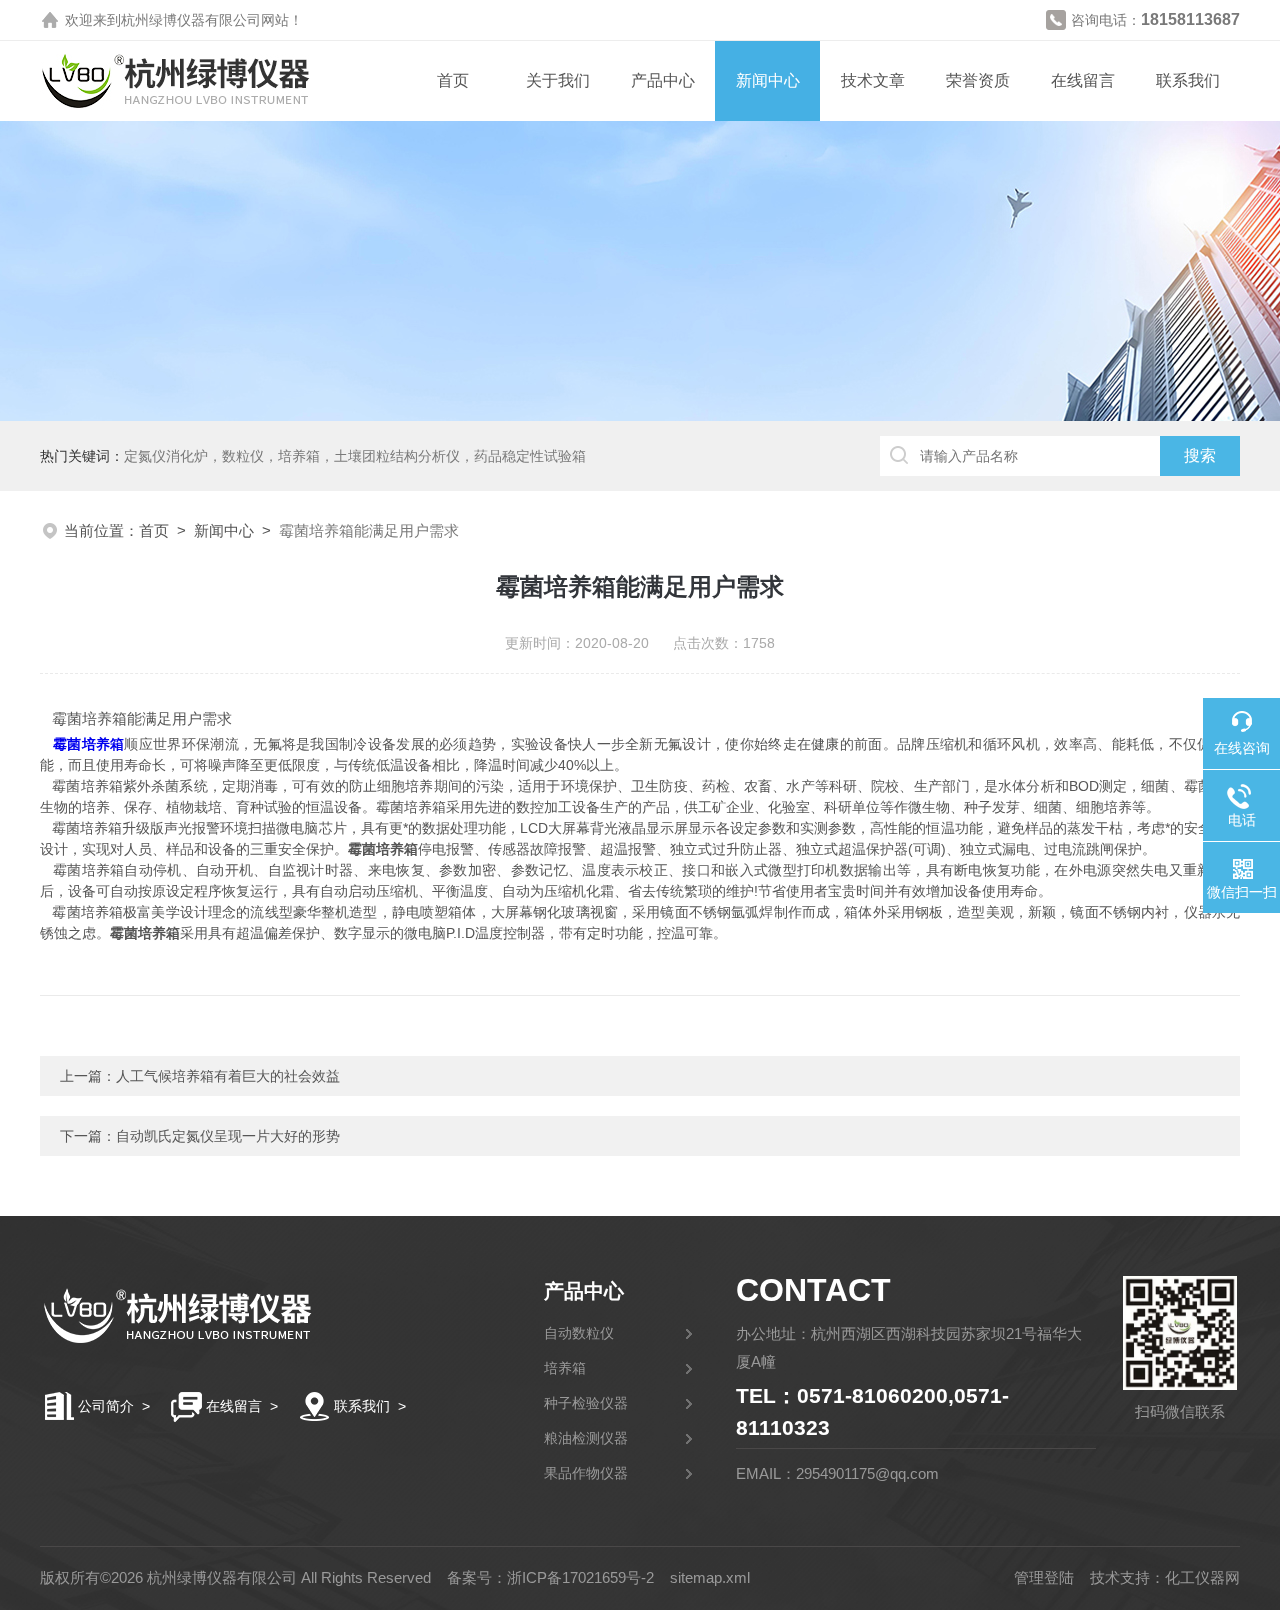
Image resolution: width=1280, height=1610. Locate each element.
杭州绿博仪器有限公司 (191, 20)
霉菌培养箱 (89, 744)
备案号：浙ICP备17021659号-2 (550, 1577)
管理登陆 (1044, 1577)
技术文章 (873, 80)
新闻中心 (768, 80)
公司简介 (106, 1406)
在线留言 (1083, 80)
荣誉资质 (978, 80)
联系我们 (1188, 80)
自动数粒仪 (579, 1333)
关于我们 (558, 80)
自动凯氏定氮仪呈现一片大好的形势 (228, 1136)
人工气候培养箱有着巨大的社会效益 (228, 1076)
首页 (453, 80)
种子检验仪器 (586, 1403)
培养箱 (565, 1368)
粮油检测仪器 (586, 1438)
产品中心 (663, 80)
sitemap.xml (710, 1577)
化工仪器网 (1202, 1577)
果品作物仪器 (586, 1473)
